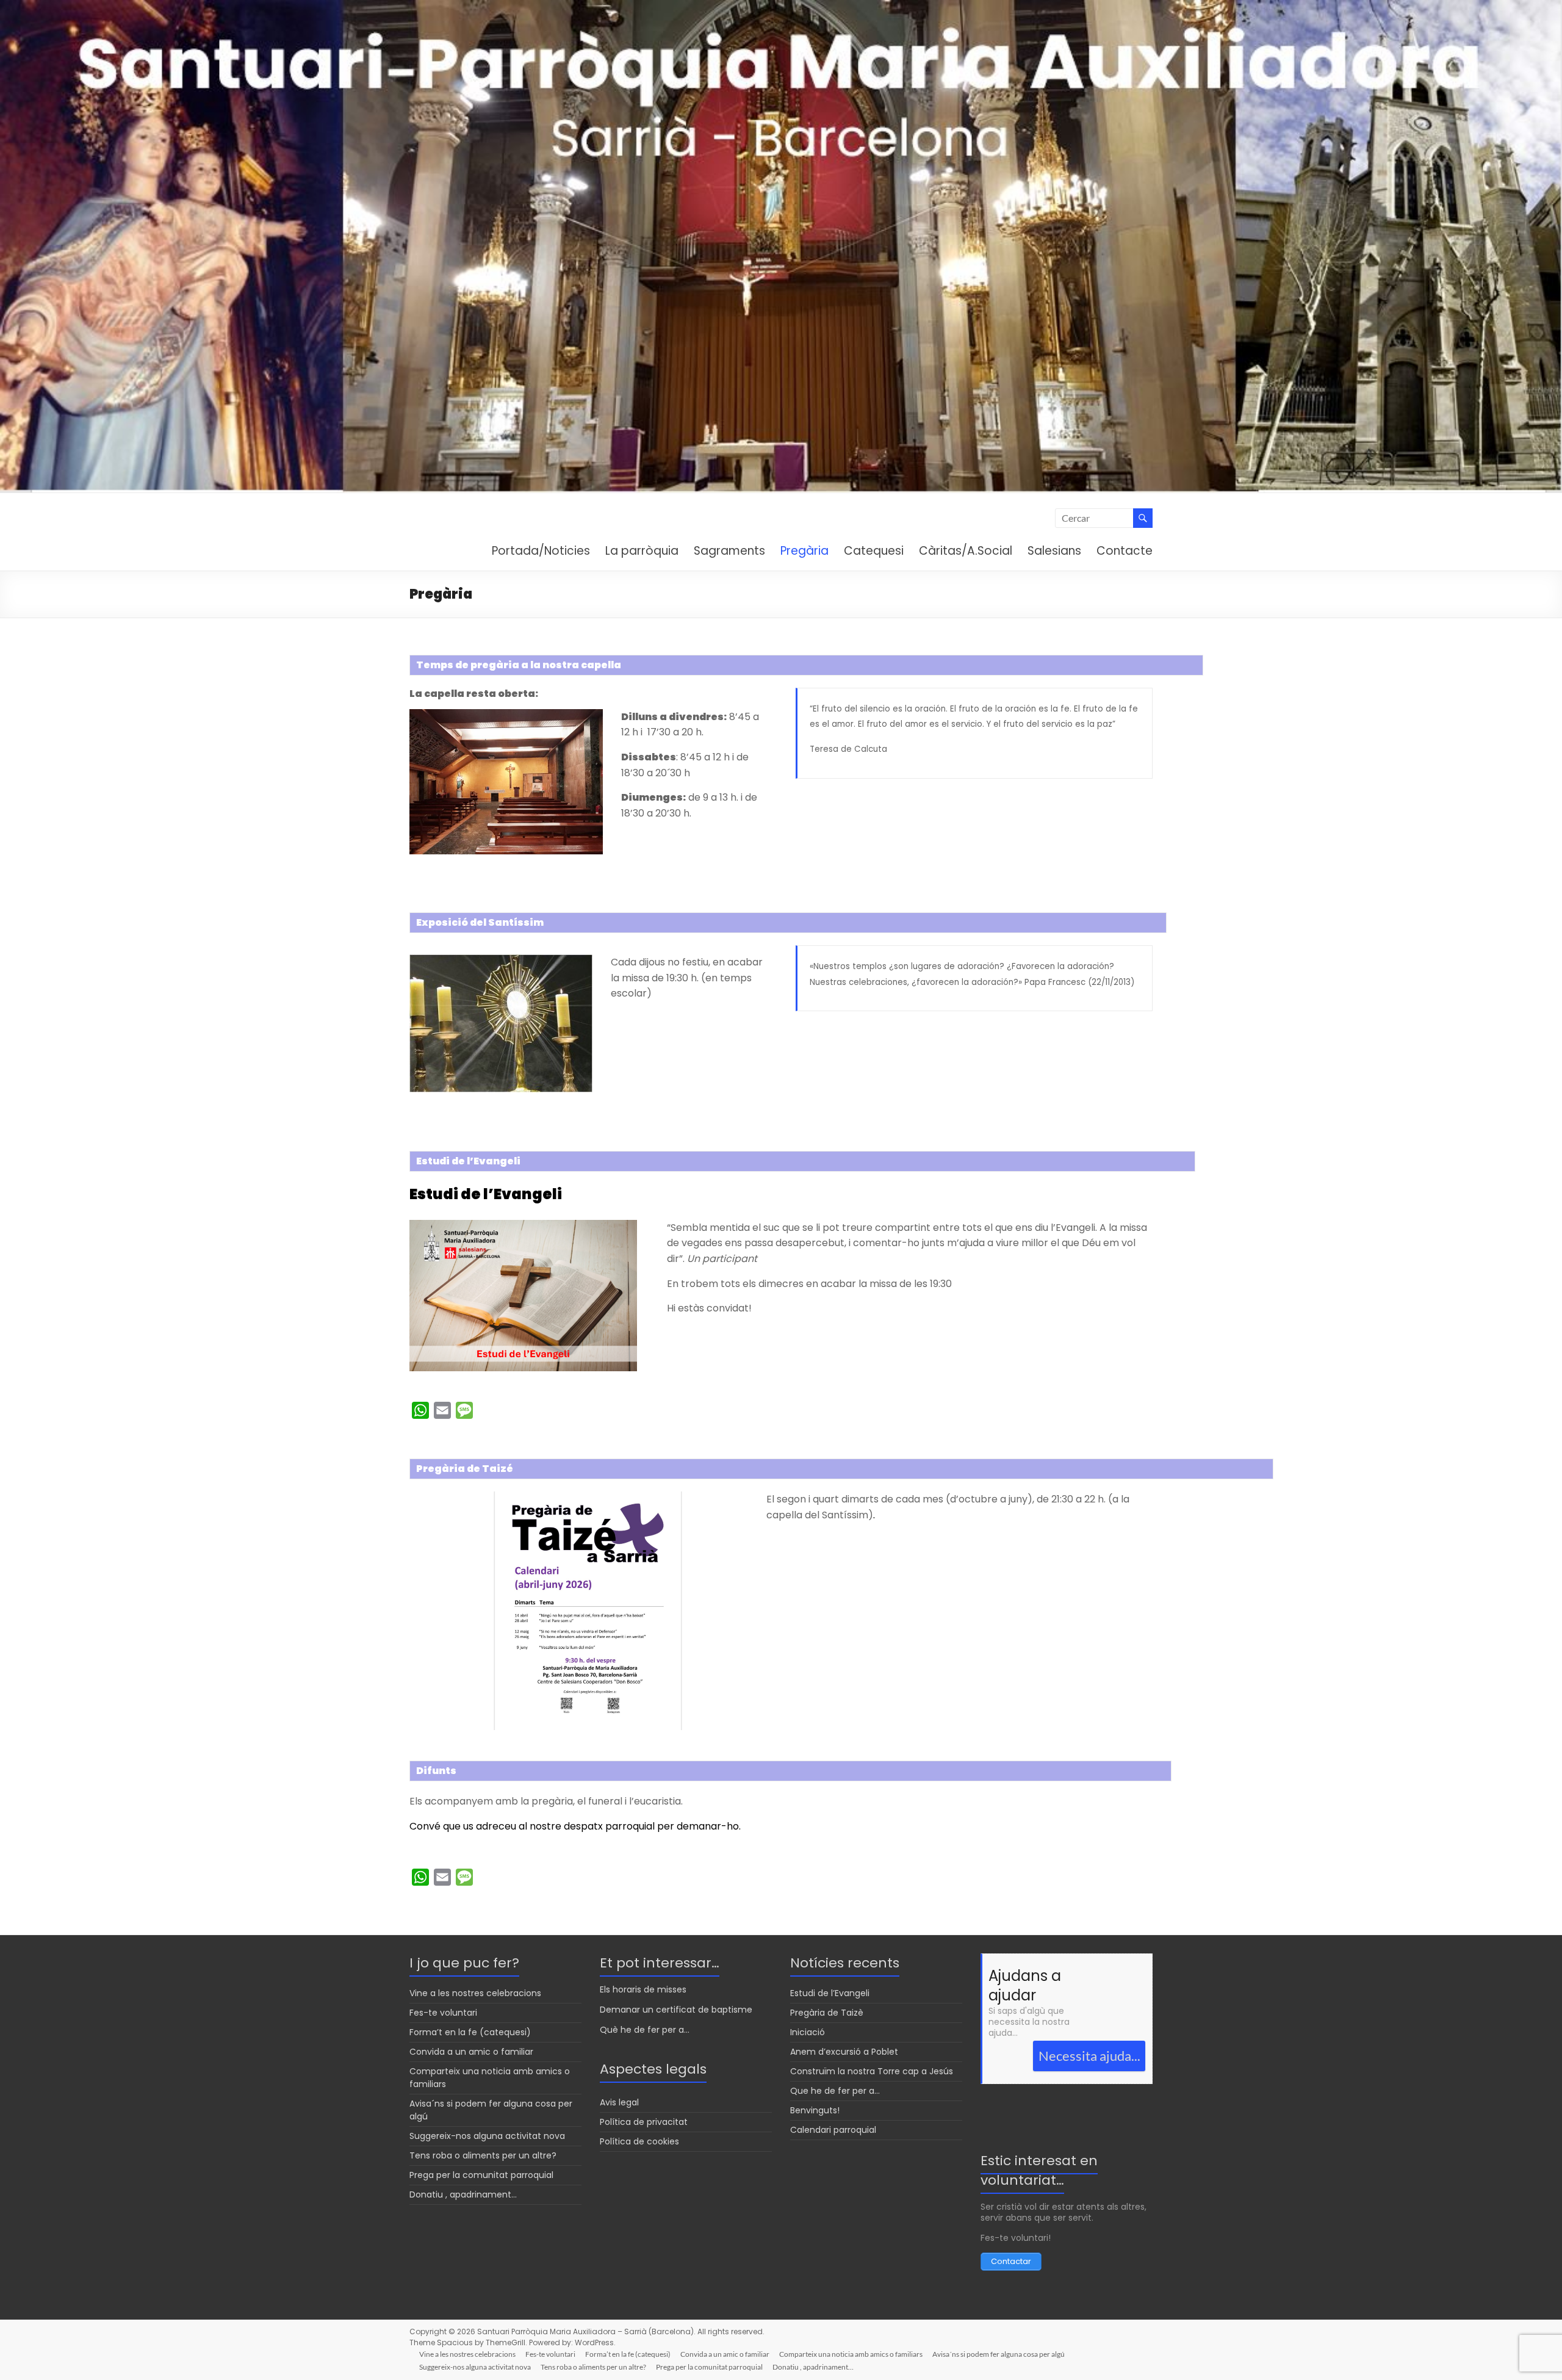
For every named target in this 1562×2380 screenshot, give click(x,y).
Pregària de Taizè (827, 2013)
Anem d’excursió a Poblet (844, 2052)
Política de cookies (639, 2141)
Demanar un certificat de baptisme (676, 2010)
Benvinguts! (815, 2110)
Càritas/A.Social (966, 551)
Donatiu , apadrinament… (463, 2194)
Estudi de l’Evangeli (486, 1194)
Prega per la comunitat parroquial (481, 2175)
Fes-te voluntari (443, 2013)
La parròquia (642, 551)
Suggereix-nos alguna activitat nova (487, 2136)
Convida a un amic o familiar (471, 2052)
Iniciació (808, 2032)
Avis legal (619, 2102)
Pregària (804, 551)
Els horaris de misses (643, 1989)
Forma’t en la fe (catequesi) (470, 2032)
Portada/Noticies (541, 551)
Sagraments (729, 551)
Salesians (1054, 551)
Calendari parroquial (833, 2130)
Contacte (1125, 551)
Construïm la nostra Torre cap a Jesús (872, 2071)
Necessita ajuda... (1089, 2056)
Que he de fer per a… (835, 2091)
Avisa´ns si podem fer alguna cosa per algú (999, 2354)
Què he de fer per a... (645, 2030)
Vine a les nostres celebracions (475, 1993)
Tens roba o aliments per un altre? (483, 2155)
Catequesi (874, 551)
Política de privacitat (644, 2122)
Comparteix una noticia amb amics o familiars (851, 2354)
